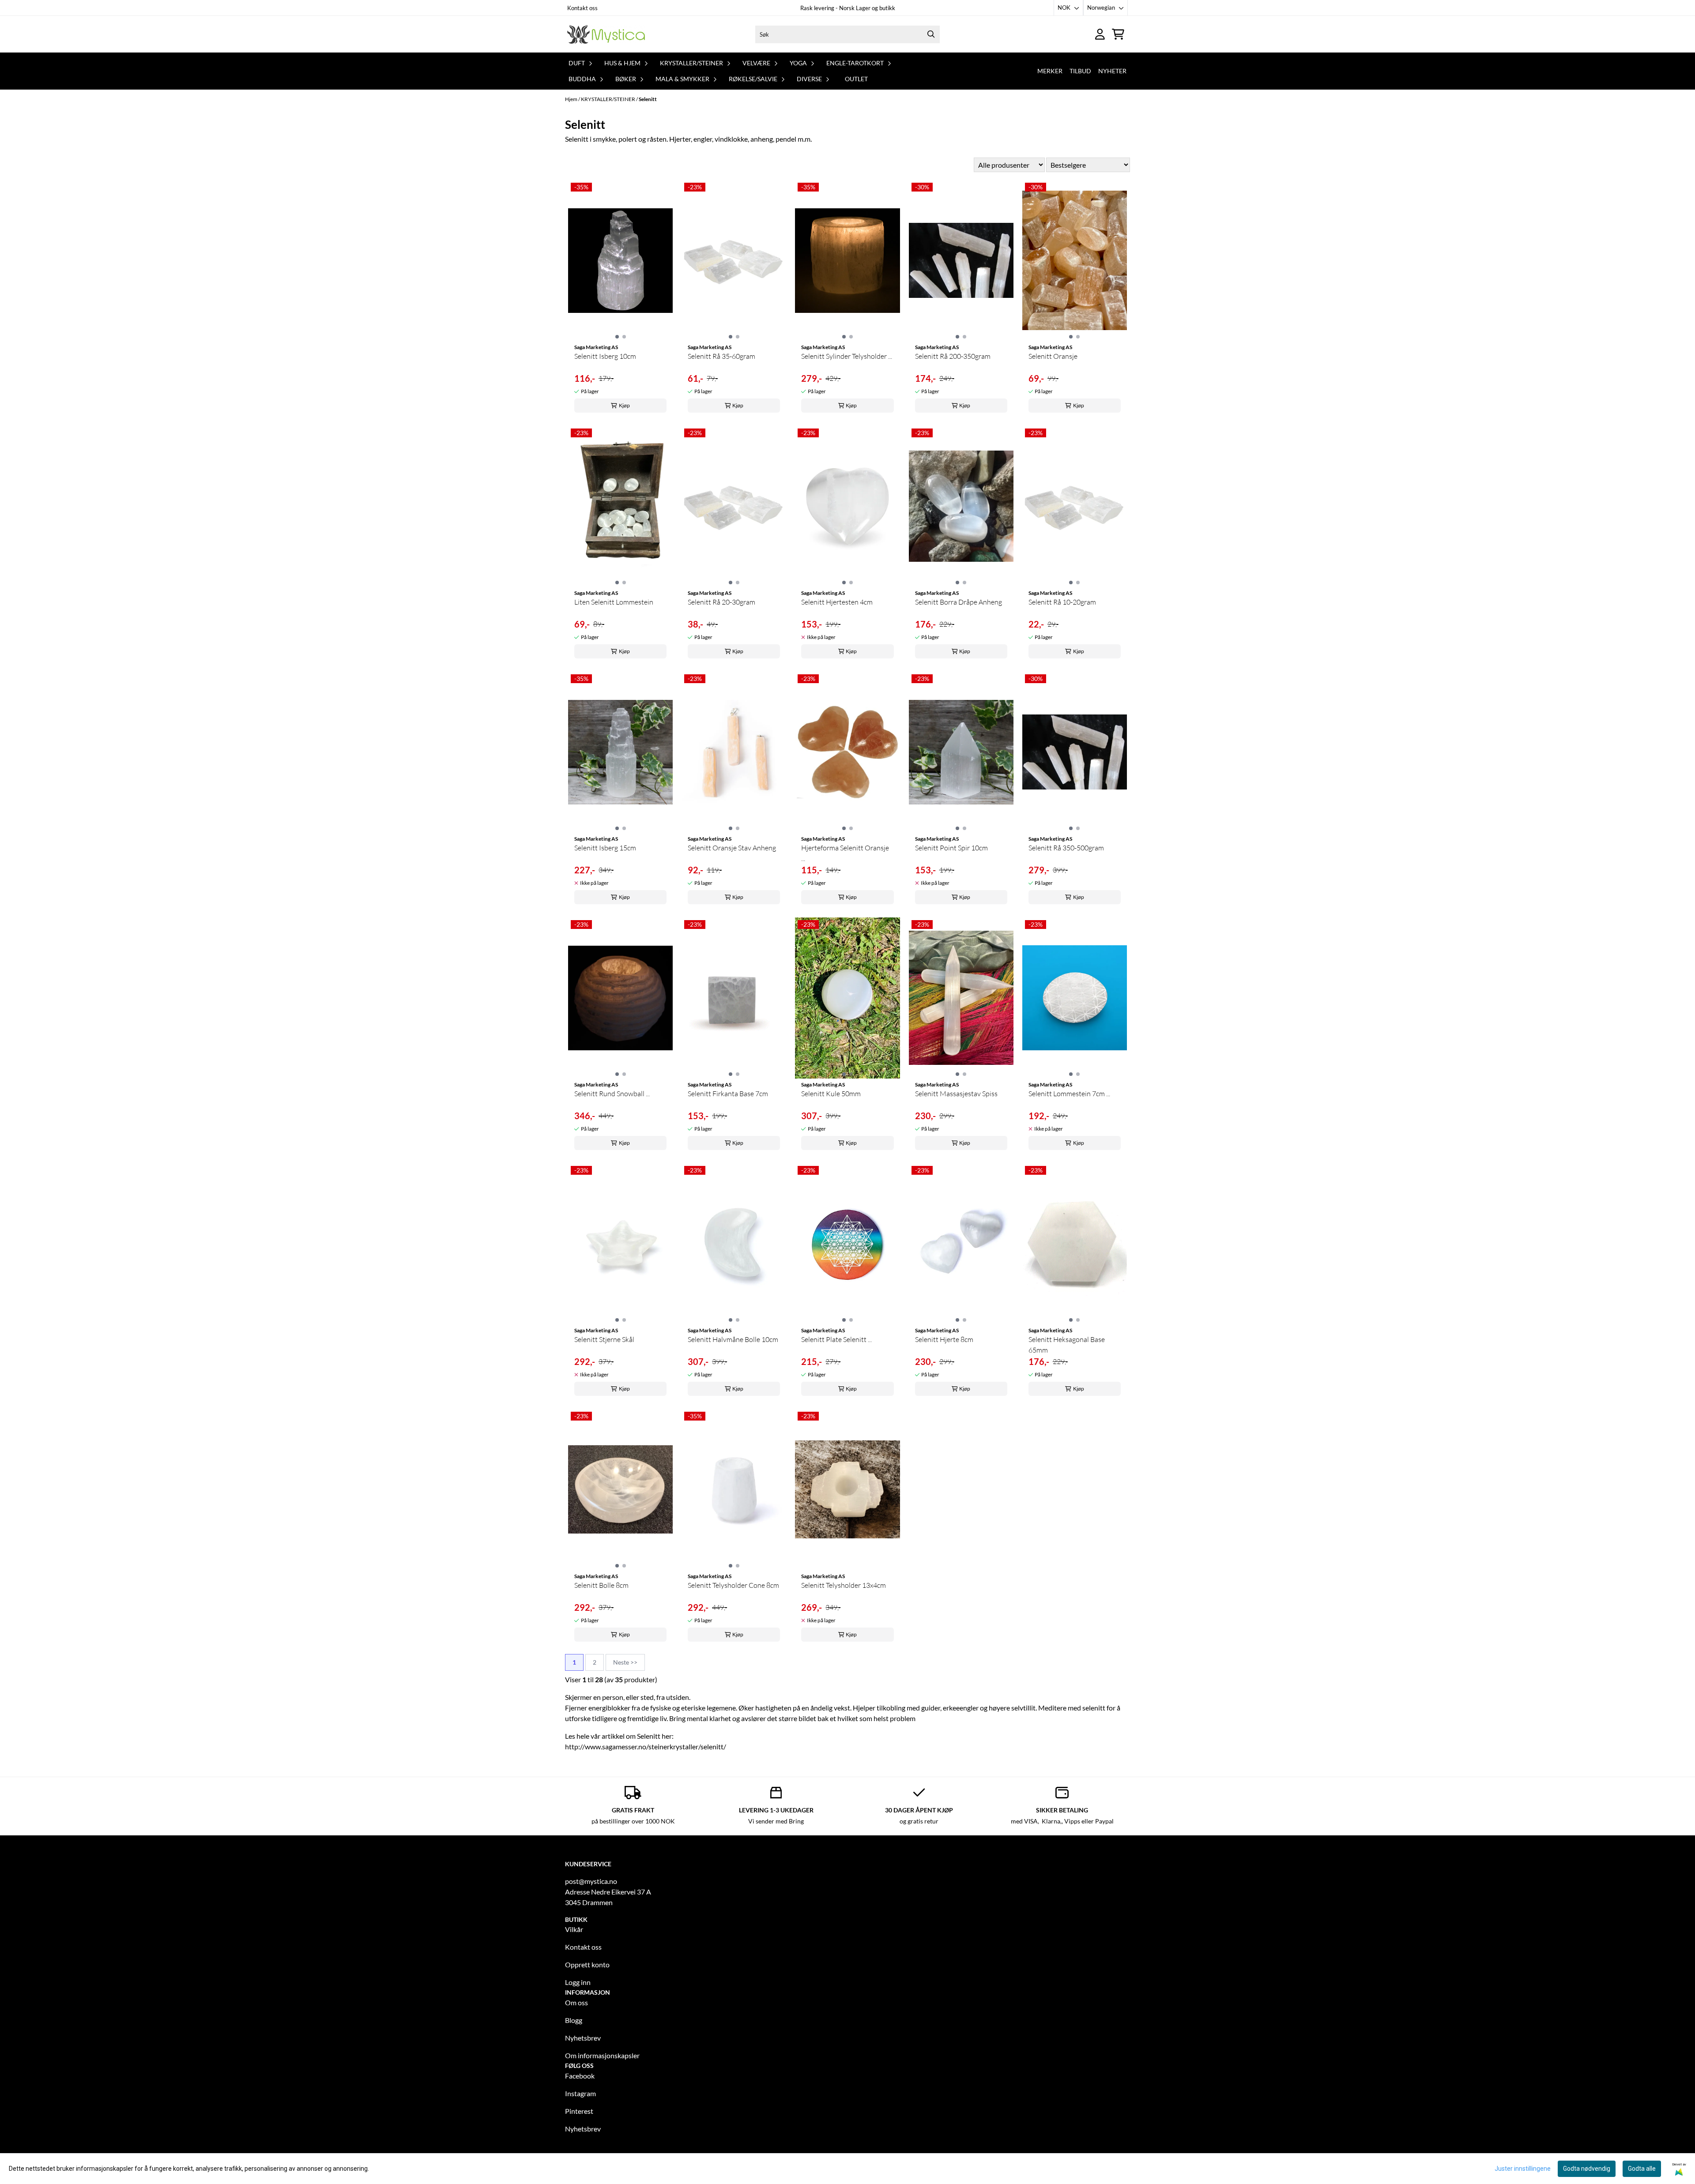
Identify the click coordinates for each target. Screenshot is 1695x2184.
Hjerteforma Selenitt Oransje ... (845, 853)
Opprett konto (587, 1964)
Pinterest (579, 2111)
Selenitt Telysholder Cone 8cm (733, 1585)
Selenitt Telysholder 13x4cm (844, 1585)
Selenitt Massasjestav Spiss (956, 1094)
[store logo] (606, 34)
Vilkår (574, 1929)
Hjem (572, 99)
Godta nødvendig (1587, 2169)
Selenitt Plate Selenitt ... (836, 1339)
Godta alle (1642, 2169)
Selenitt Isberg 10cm (605, 356)
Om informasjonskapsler (602, 2055)
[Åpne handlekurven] (1118, 34)
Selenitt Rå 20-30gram (721, 602)
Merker (1050, 71)
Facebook (580, 2076)
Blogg (574, 2020)
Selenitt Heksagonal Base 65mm (1067, 1345)
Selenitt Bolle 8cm (601, 1585)
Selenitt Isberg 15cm (605, 848)
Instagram (580, 2093)
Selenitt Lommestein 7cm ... (1069, 1094)
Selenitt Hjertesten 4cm (837, 602)
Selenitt (648, 99)
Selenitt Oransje (1053, 356)
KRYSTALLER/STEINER (608, 99)
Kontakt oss (582, 8)
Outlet (856, 79)
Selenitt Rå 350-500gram (1066, 848)
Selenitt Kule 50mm (831, 1094)
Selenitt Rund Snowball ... (612, 1094)
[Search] (931, 34)
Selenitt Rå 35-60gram (721, 356)
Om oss (576, 2002)
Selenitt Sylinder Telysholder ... (847, 356)
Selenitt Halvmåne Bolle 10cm (733, 1339)
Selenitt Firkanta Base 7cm (728, 1094)
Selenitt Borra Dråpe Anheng (959, 602)
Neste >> (625, 1662)
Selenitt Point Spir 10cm (951, 848)
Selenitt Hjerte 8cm (944, 1339)
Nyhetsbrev (583, 2038)
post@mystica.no (591, 1881)
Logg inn (578, 1982)
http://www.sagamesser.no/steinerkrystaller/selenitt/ (646, 1746)
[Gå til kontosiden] (1100, 34)
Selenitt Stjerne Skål (604, 1339)
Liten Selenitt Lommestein (614, 602)
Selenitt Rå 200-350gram (953, 356)
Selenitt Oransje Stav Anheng (732, 848)
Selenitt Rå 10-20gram (1062, 602)
